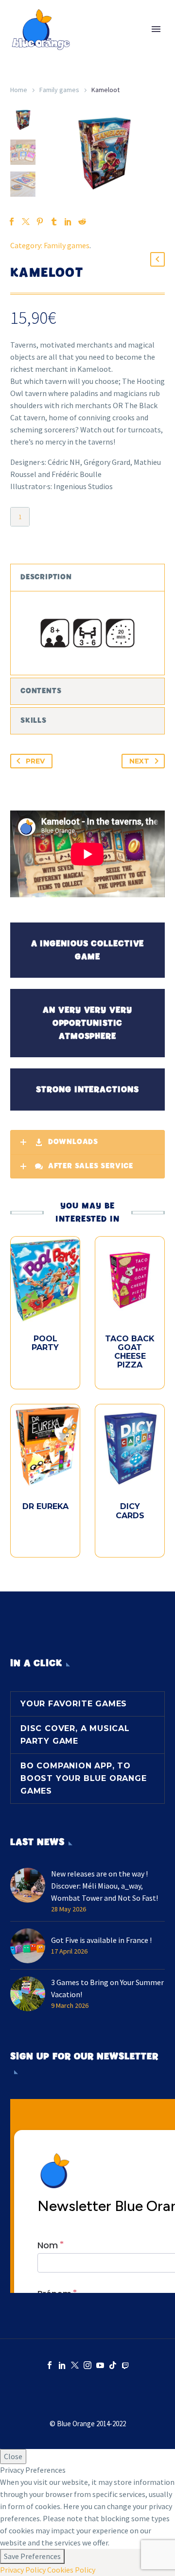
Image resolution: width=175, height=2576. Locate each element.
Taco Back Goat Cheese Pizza (130, 1352)
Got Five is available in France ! (101, 1940)
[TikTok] (113, 2365)
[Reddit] (82, 222)
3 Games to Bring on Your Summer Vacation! (107, 1988)
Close (13, 2456)
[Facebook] (50, 2365)
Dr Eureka (45, 1506)
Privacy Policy (23, 2570)
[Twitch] (125, 2365)
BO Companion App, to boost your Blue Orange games (84, 1778)
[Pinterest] (40, 222)
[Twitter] (75, 2365)
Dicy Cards (130, 1511)
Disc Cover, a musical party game (75, 1735)
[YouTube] (100, 2365)
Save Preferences (32, 2556)
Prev (35, 761)
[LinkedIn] (68, 222)
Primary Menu (156, 29)
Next (139, 761)
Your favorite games (74, 1704)
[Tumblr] (54, 222)
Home (19, 90)
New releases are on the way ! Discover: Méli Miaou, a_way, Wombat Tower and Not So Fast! (105, 1886)
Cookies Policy (71, 2570)
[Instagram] (87, 2365)
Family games (59, 90)
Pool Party (45, 1343)
